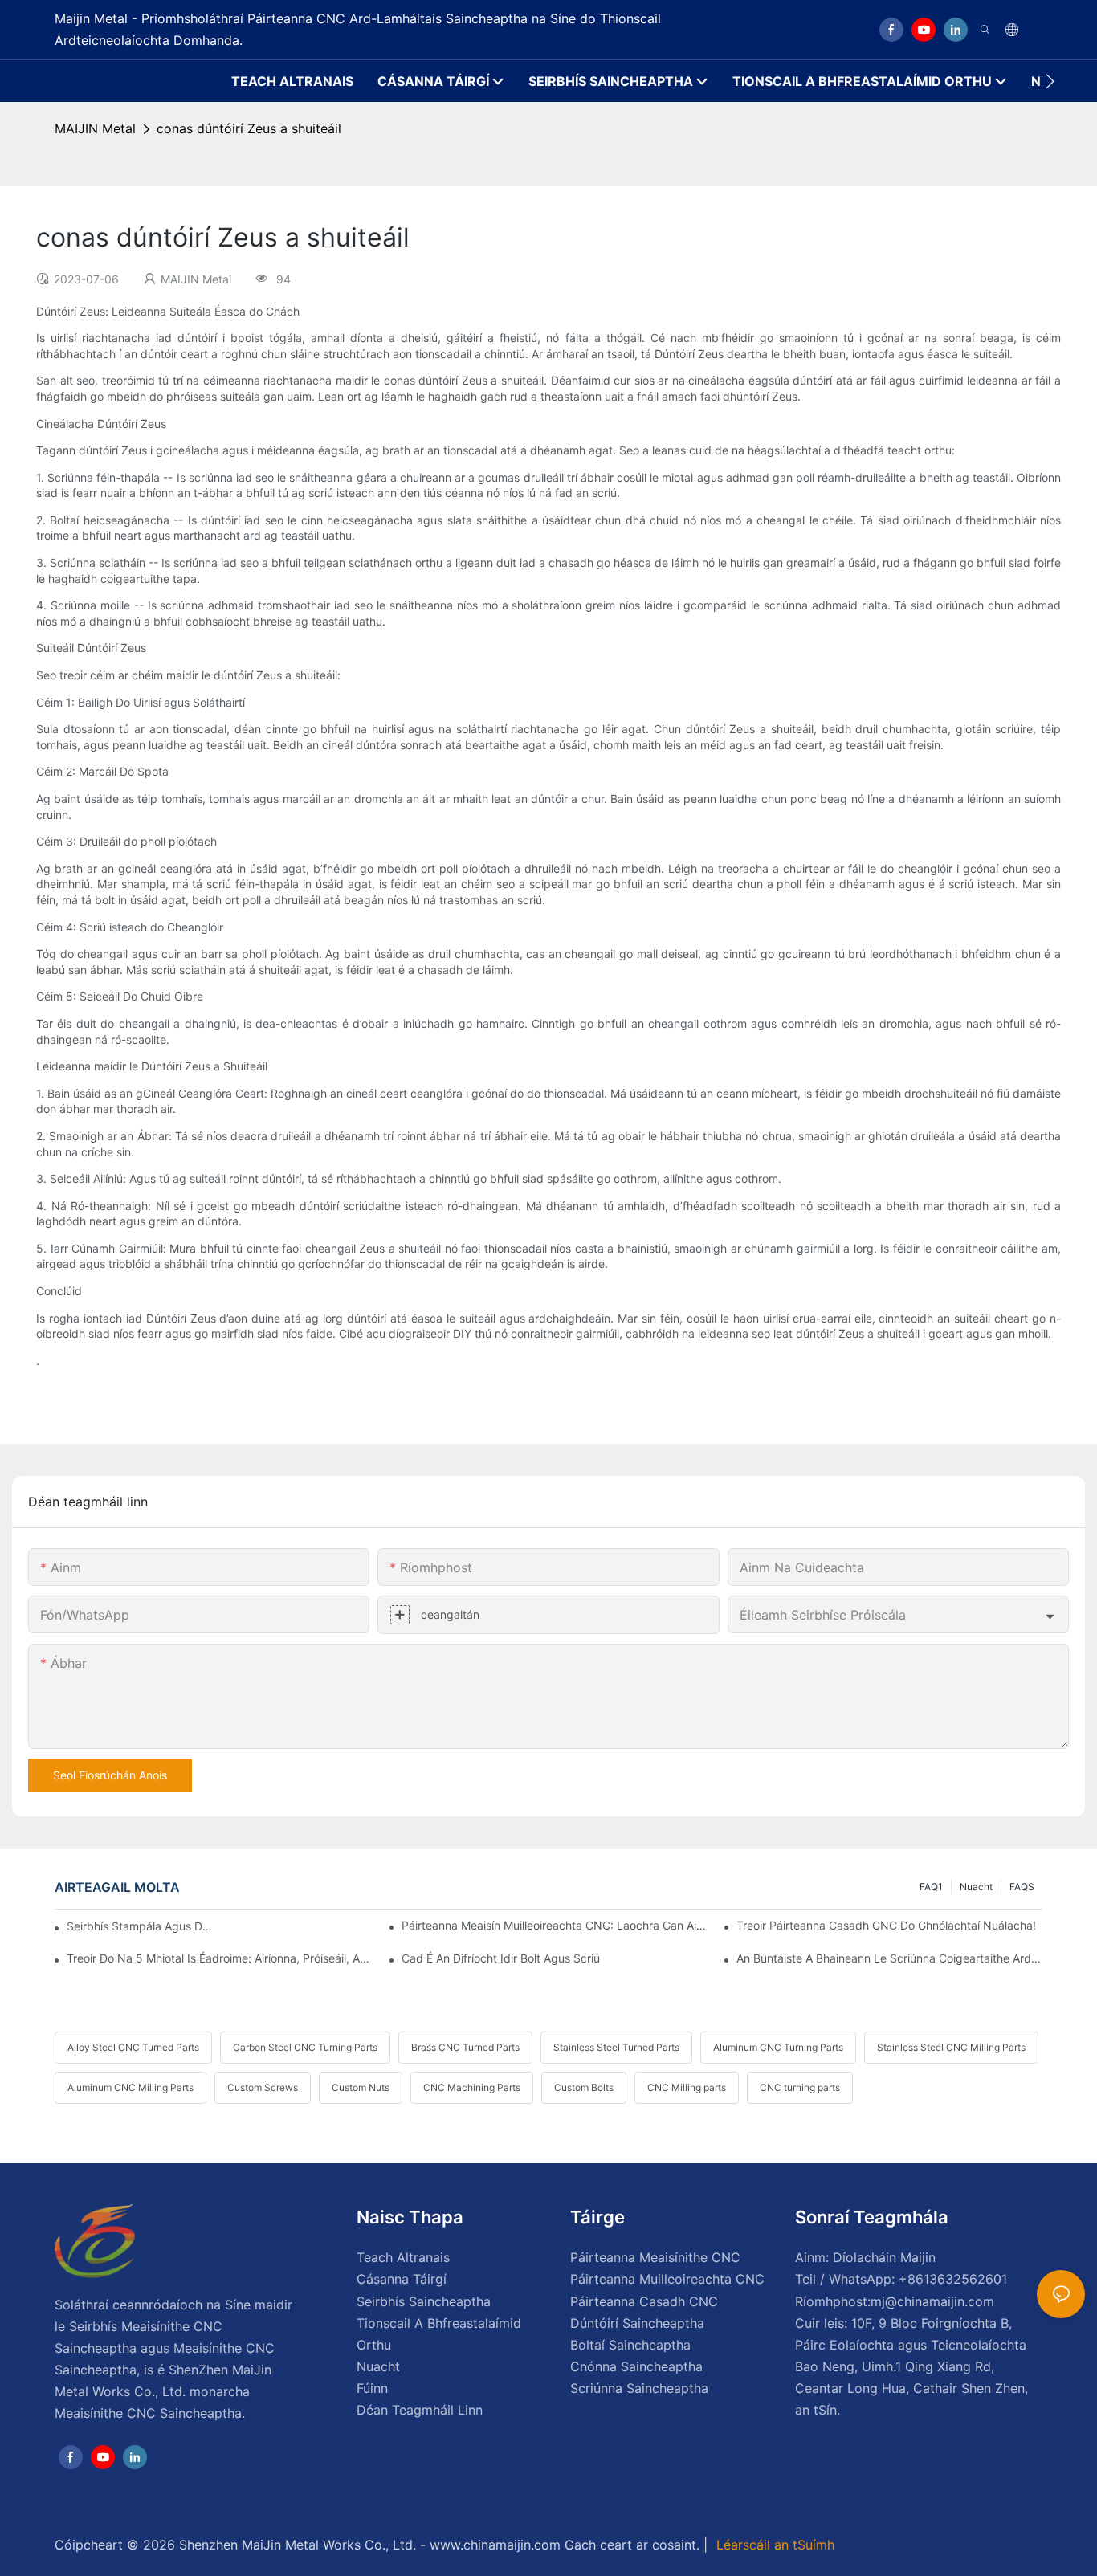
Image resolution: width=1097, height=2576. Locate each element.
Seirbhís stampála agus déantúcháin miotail (140, 1926)
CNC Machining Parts (472, 2087)
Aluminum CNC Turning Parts (778, 2047)
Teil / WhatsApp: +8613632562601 (901, 2279)
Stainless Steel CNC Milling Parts (951, 2047)
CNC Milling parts (687, 2087)
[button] (1050, 81)
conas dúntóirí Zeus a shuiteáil (249, 128)
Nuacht (976, 1887)
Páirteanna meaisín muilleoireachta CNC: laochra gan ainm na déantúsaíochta (554, 1925)
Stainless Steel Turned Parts (616, 2047)
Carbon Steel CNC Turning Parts (305, 2047)
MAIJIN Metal (95, 128)
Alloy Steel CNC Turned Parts (133, 2047)
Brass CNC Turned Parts (465, 2047)
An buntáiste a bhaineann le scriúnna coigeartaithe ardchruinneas (889, 1958)
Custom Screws (263, 2087)
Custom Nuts (361, 2087)
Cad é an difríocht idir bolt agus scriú (501, 1958)
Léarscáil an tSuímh (773, 2545)
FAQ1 (931, 1887)
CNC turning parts (800, 2087)
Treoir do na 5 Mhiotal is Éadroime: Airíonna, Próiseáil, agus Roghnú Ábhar (219, 1958)
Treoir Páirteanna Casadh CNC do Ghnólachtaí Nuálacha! (886, 1925)
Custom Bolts (584, 2087)
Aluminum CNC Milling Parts (130, 2087)
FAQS (1022, 1887)
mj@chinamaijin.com (932, 2301)
